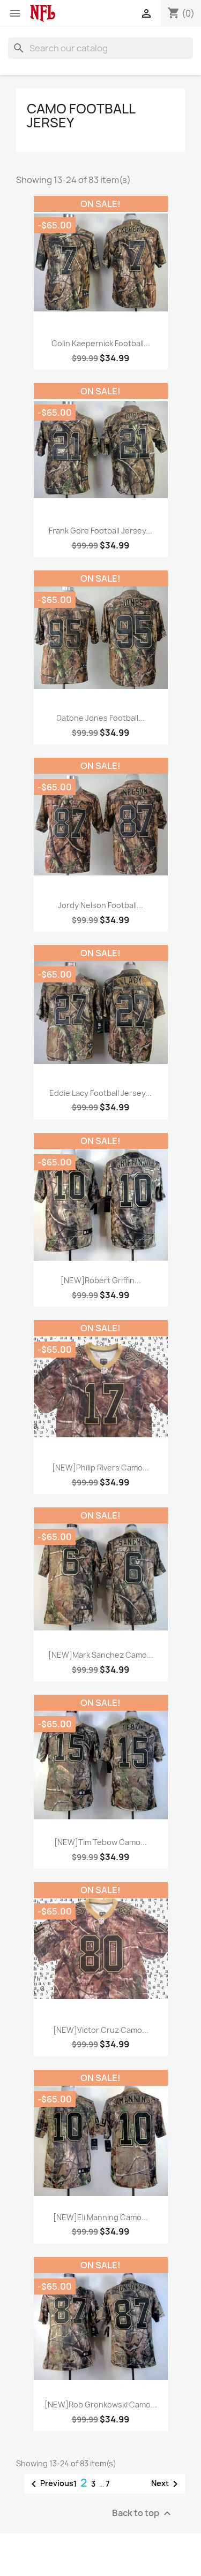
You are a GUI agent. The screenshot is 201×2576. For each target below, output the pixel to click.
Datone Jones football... (100, 718)
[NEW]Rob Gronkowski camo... (101, 2404)
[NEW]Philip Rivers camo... (100, 1468)
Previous (50, 2484)
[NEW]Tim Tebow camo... (100, 1842)
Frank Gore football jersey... (100, 531)
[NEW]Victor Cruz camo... (101, 2030)
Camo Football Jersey (81, 116)
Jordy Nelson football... (100, 905)
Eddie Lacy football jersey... (100, 1093)
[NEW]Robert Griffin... (101, 1280)
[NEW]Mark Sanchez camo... (101, 1655)
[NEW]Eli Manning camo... (100, 2217)
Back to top (143, 2513)
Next (166, 2484)
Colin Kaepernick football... (101, 343)
